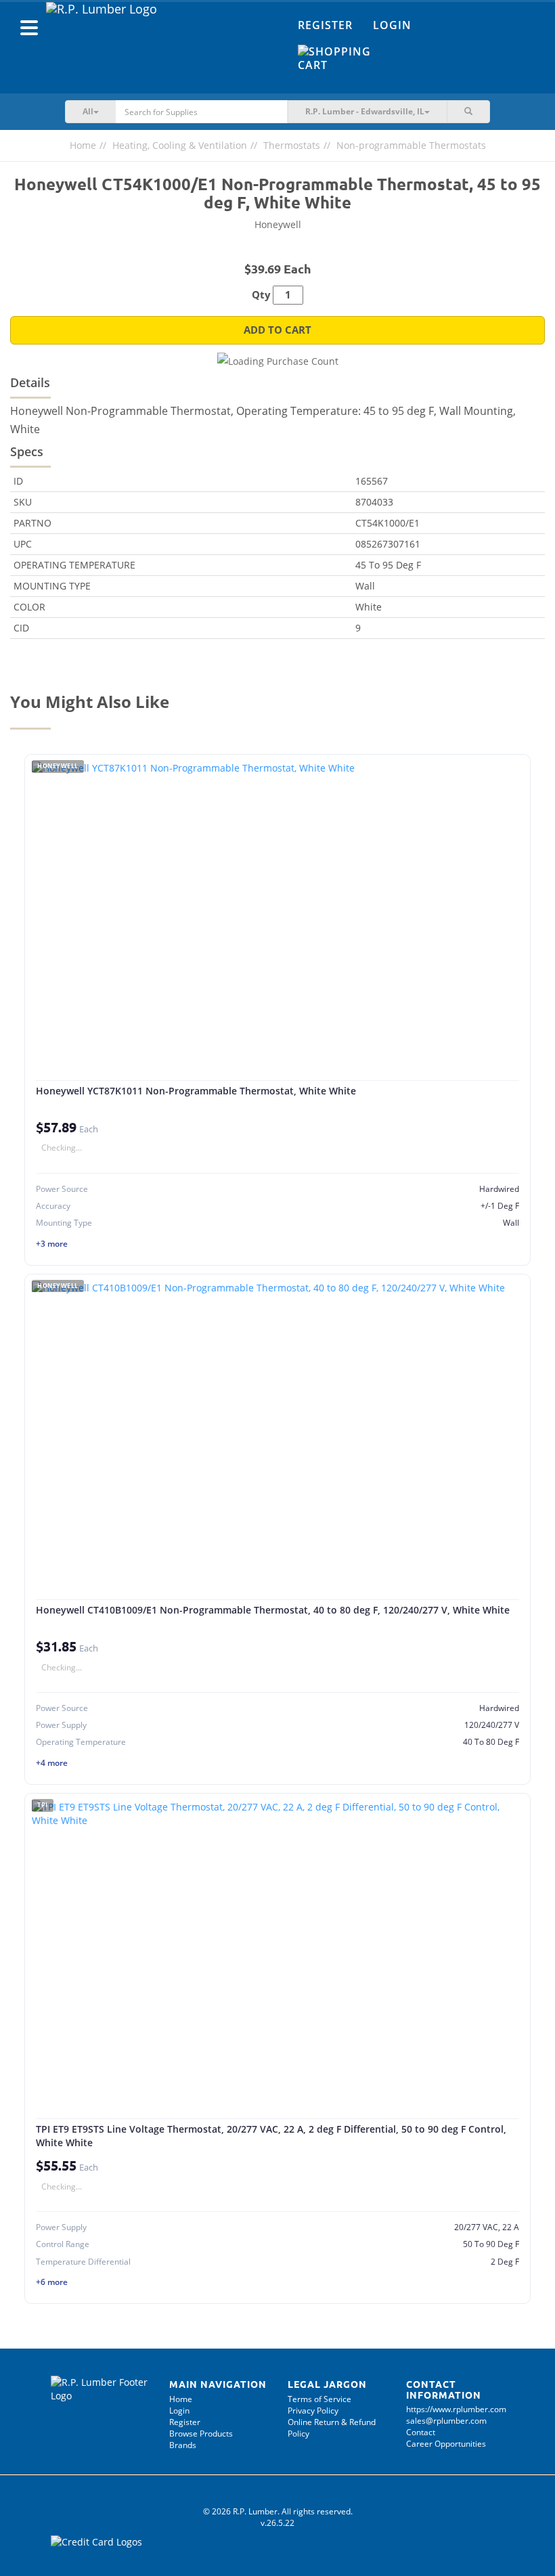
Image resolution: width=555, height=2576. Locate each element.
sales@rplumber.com (446, 2421)
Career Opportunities (446, 2444)
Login (392, 25)
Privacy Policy (313, 2411)
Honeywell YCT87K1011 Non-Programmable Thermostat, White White (196, 1091)
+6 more (52, 2282)
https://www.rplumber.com (456, 2409)
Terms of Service (319, 2399)
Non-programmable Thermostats (411, 145)
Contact (421, 2432)
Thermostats (292, 145)
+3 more (52, 1244)
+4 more (52, 1763)
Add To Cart (277, 330)
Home (83, 145)
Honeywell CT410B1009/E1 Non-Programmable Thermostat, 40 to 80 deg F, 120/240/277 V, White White (273, 1610)
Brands (183, 2445)
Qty (261, 295)
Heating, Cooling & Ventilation (180, 145)
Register (325, 25)
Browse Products (201, 2434)
